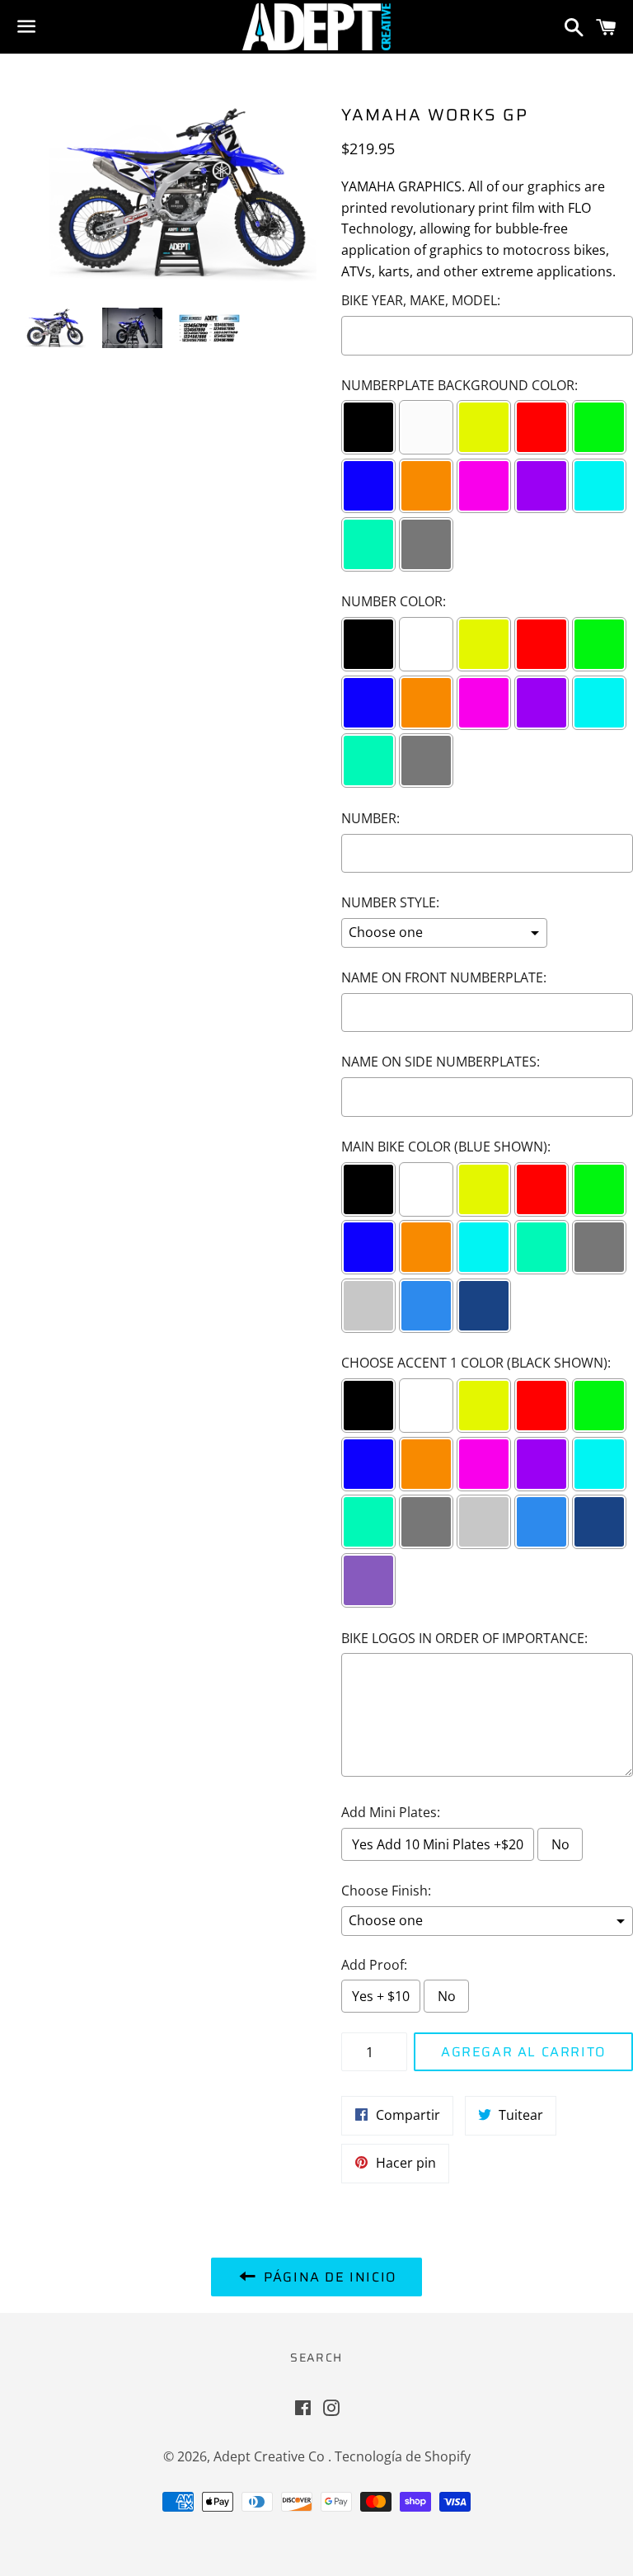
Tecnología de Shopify (403, 2456)
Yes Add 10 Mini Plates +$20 (438, 1844)
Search (316, 2357)
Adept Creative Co (271, 2456)
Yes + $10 (381, 1996)
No (560, 1844)
